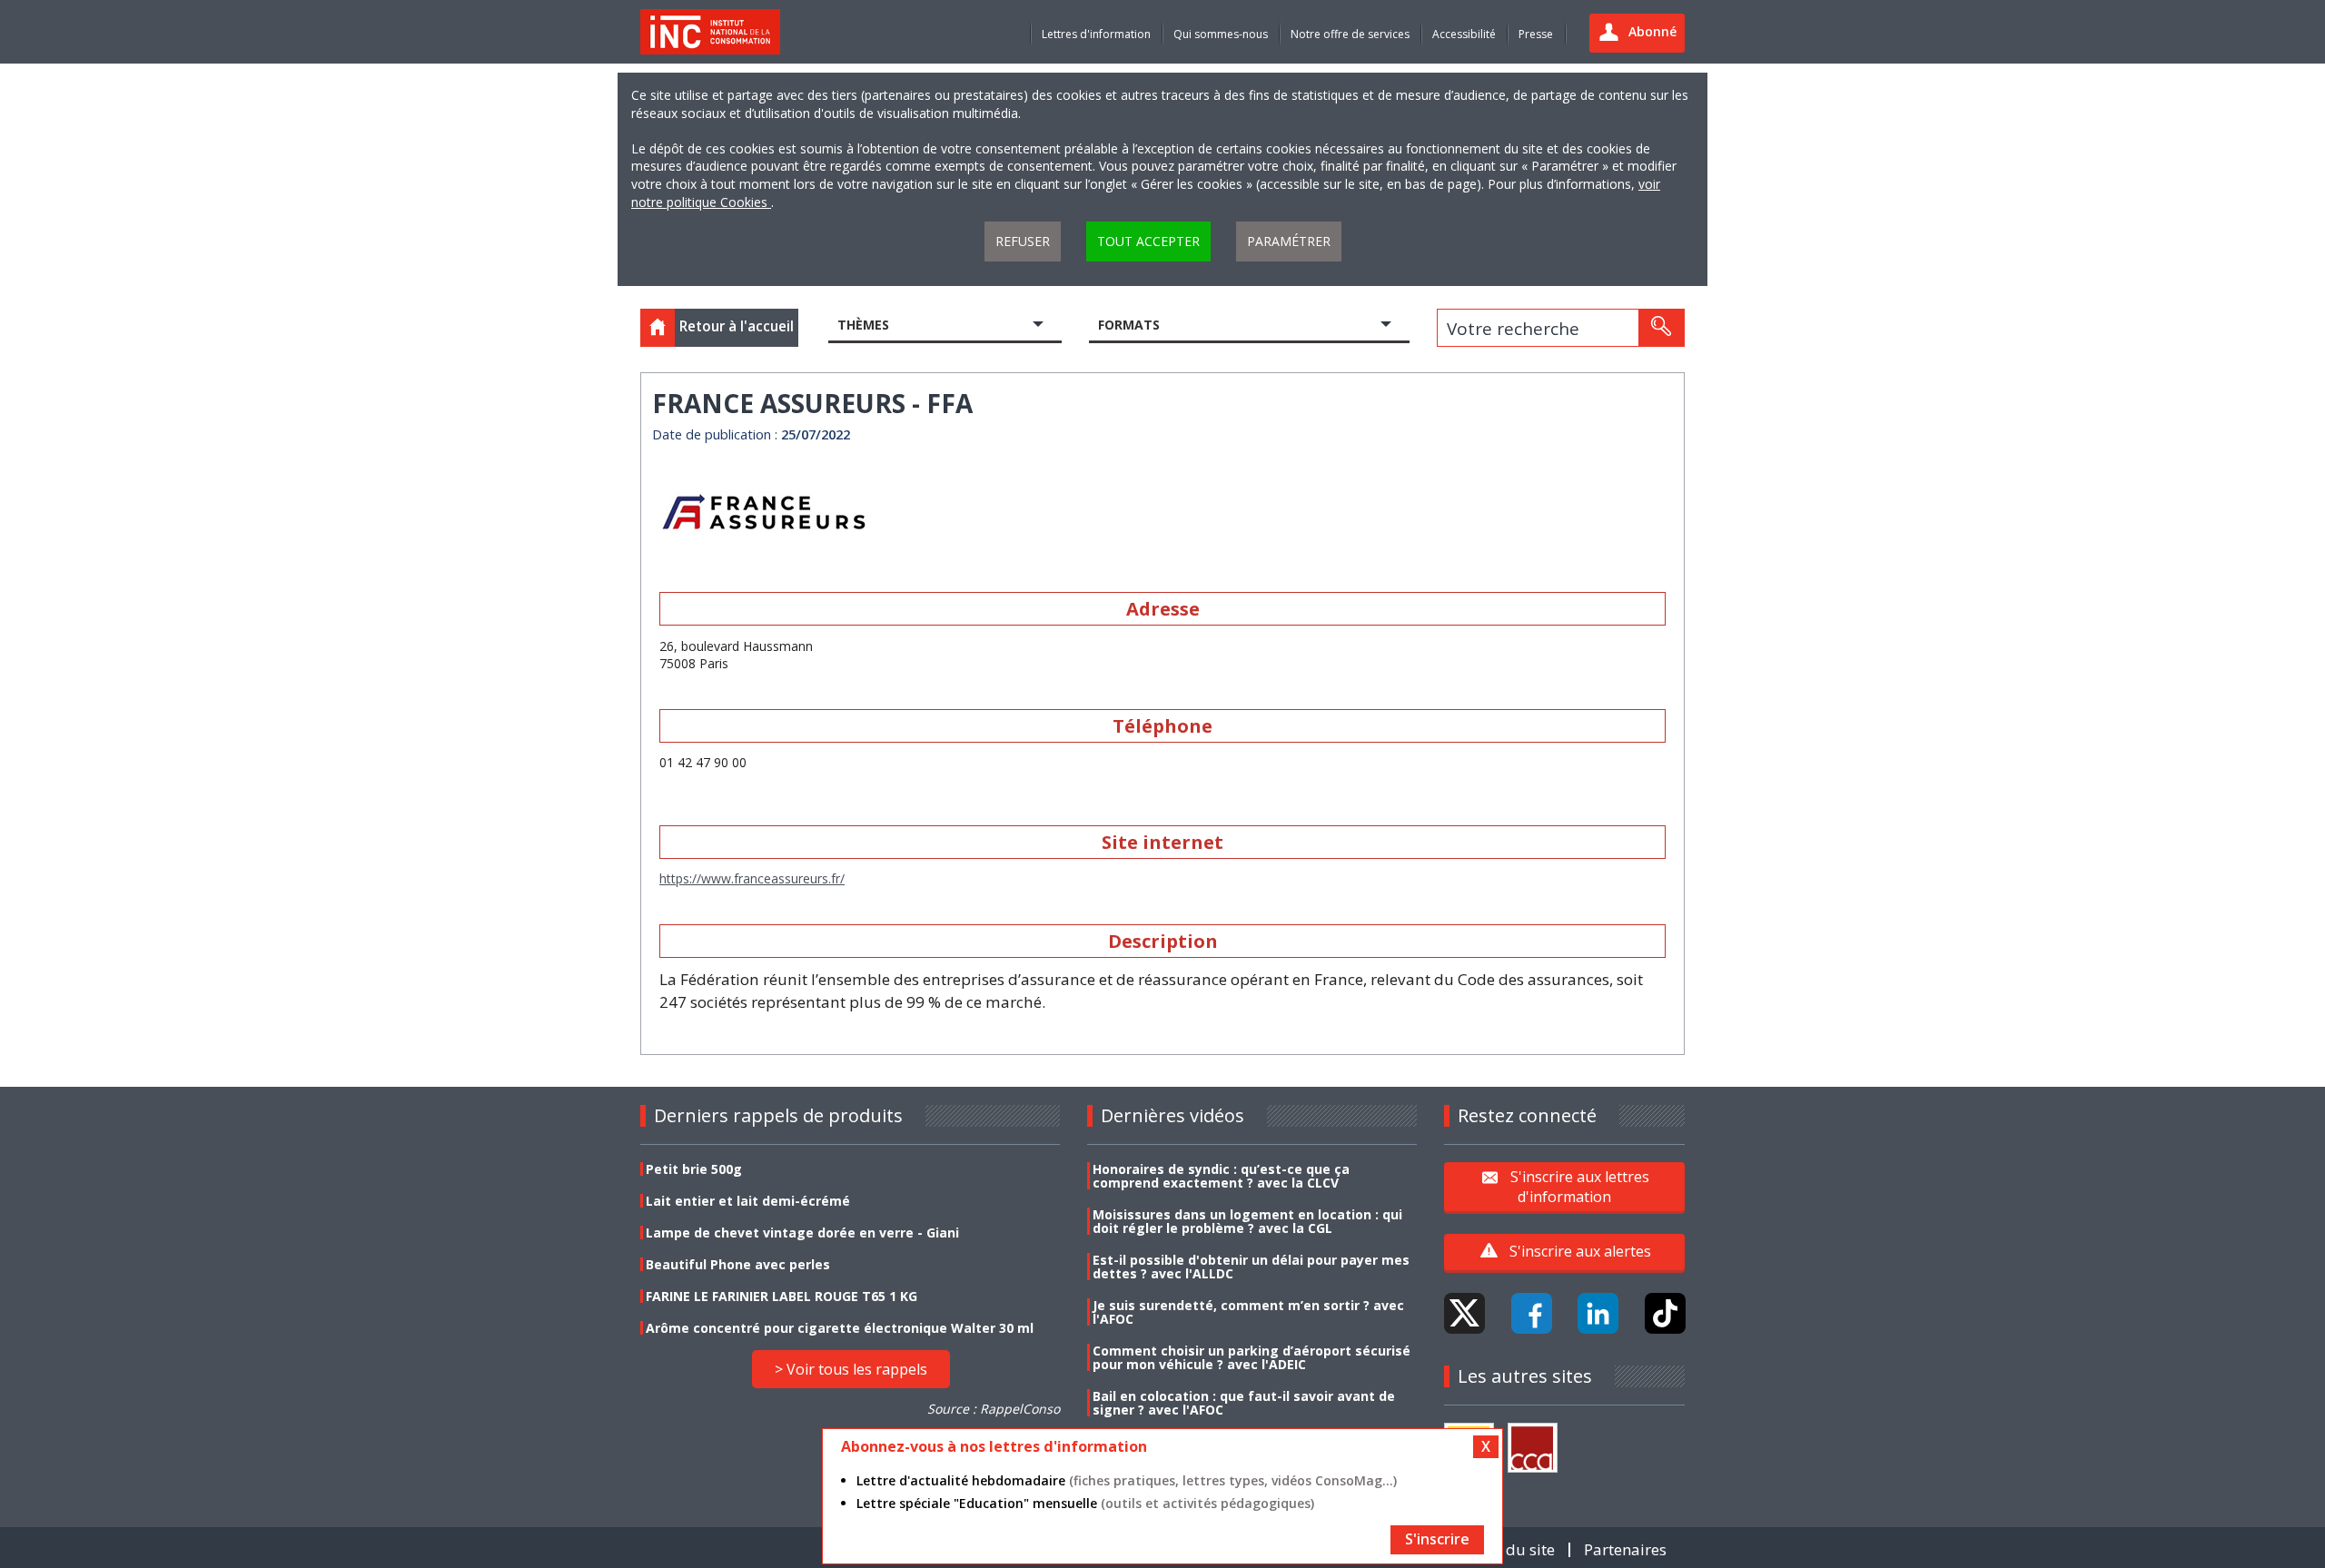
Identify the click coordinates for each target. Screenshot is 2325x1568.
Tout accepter (1148, 241)
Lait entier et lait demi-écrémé (748, 1201)
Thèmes (863, 325)
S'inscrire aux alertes (1580, 1251)
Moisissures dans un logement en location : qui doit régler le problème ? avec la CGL (1247, 1221)
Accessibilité (1464, 34)
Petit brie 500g (694, 1169)
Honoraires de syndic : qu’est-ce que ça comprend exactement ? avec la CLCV (1221, 1176)
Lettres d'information (1096, 34)
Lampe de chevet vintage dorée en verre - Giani (802, 1233)
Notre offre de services (1350, 34)
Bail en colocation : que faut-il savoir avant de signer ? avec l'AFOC (1244, 1403)
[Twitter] (1464, 1313)
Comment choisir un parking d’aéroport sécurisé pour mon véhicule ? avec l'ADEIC (1252, 1357)
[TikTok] (1665, 1313)
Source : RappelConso (994, 1409)
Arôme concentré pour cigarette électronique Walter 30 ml (840, 1328)
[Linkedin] (1598, 1313)
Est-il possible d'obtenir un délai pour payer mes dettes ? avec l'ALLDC (1251, 1267)
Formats (1129, 325)
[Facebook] (1532, 1313)
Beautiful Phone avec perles (738, 1264)
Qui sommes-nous (1221, 34)
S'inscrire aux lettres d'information (1580, 1186)
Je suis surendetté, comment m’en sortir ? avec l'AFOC (1248, 1312)
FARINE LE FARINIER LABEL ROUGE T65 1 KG (782, 1296)
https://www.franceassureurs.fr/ (752, 878)
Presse (1536, 34)
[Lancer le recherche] (1661, 328)
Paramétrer (1289, 241)
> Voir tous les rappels (851, 1369)
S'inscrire (1437, 1539)
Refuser (1023, 241)
